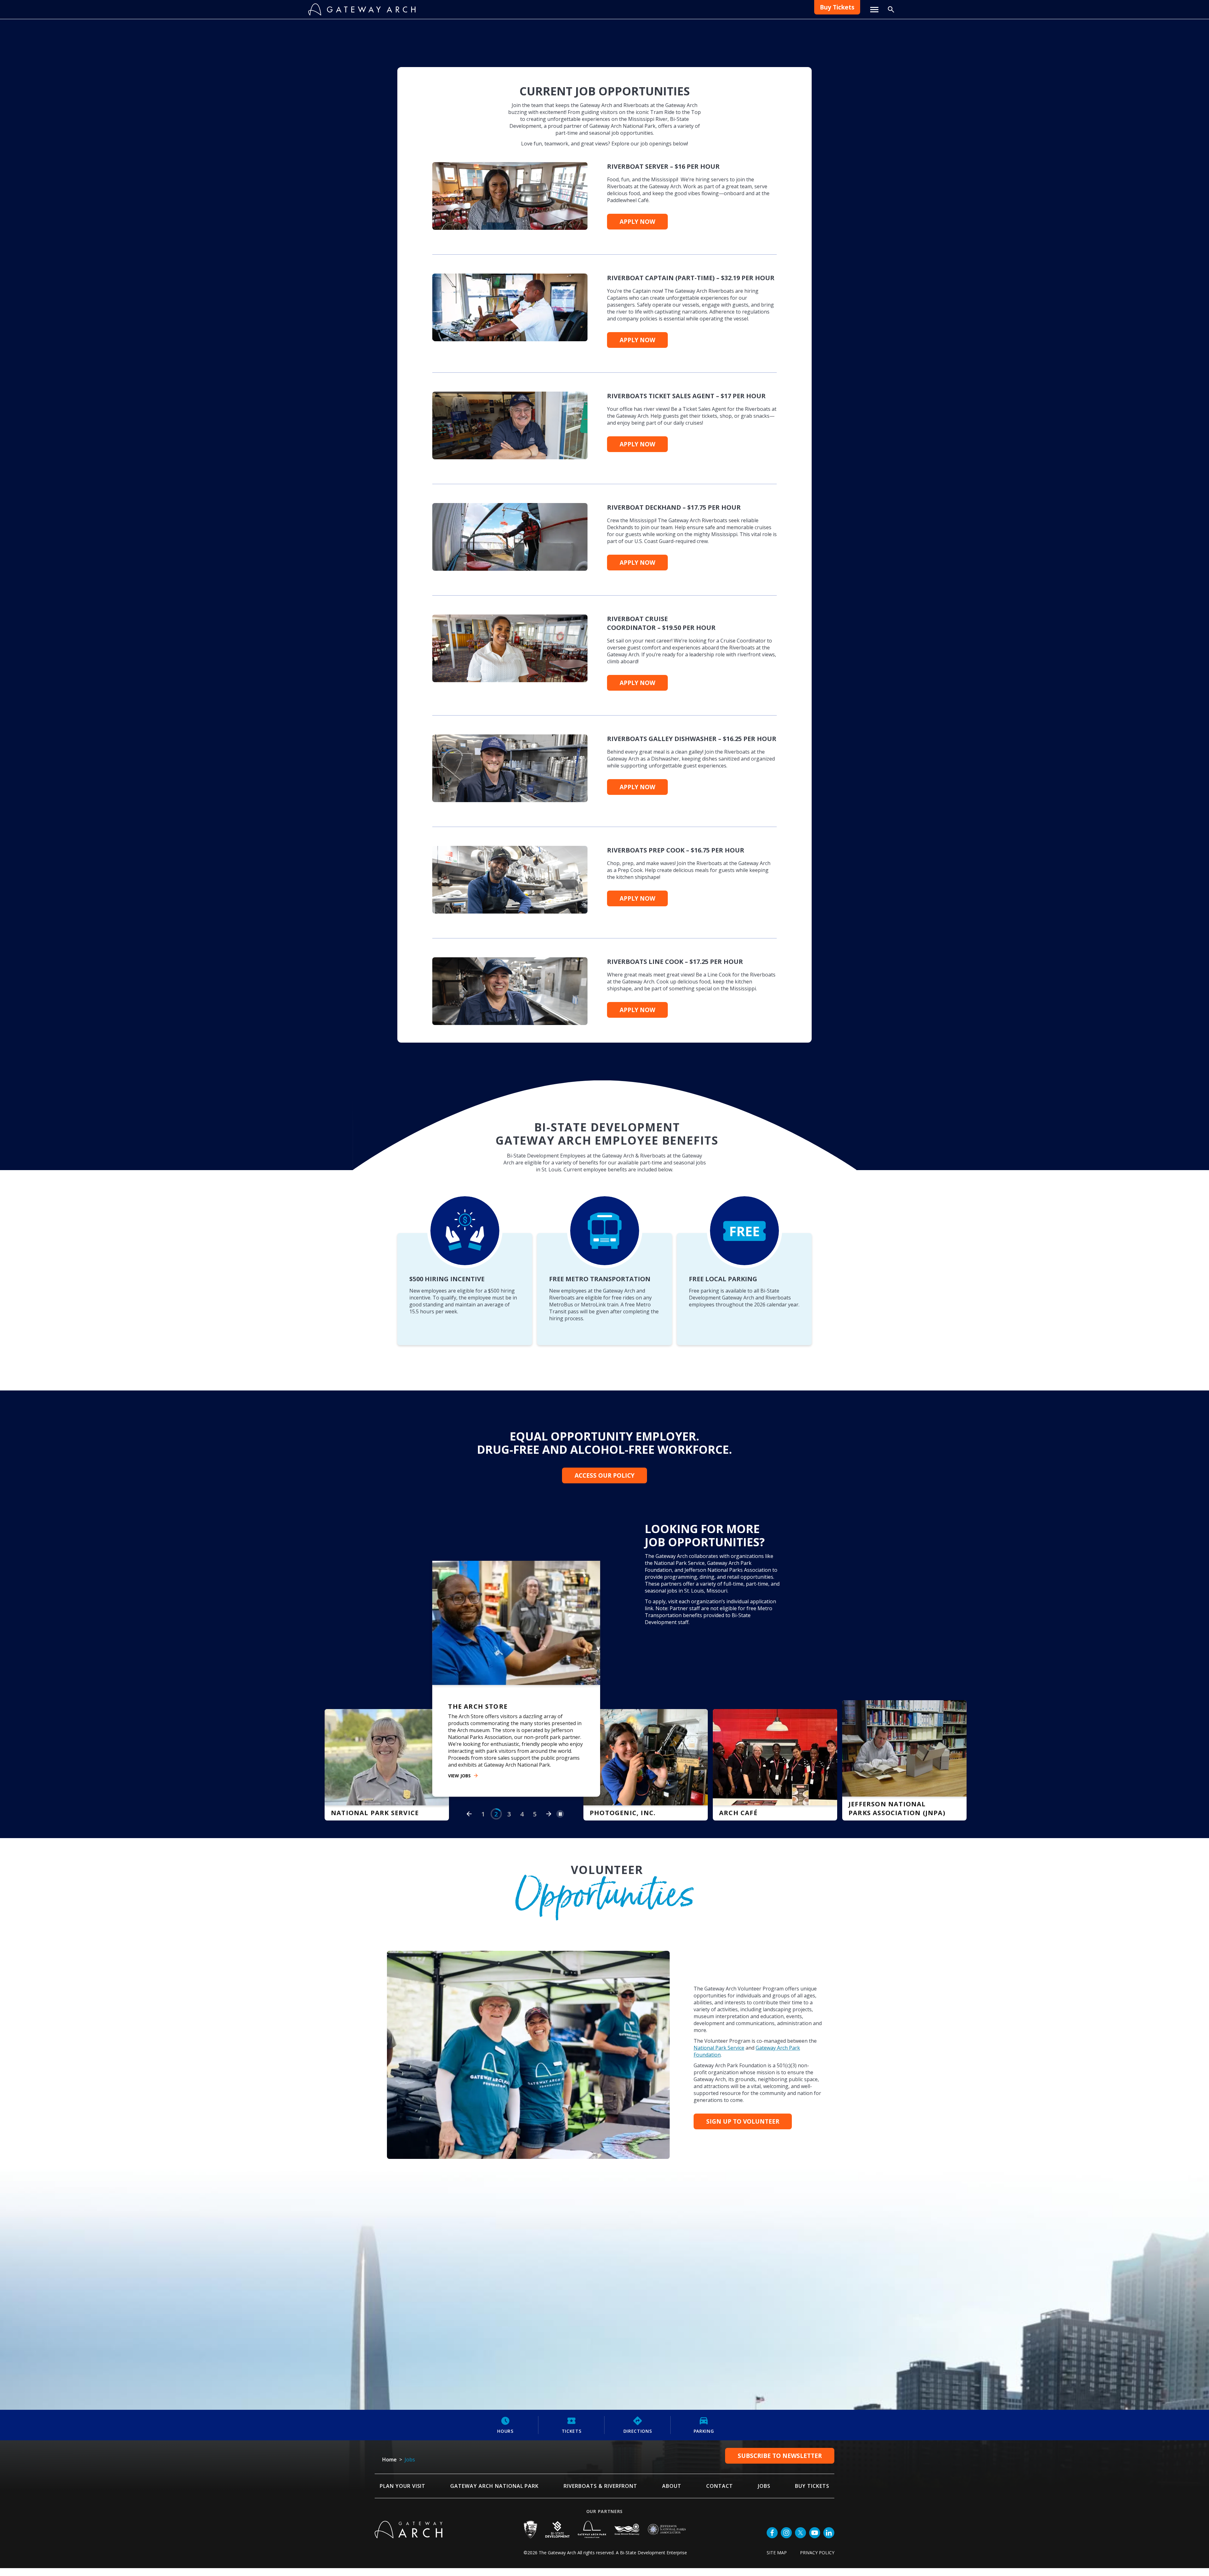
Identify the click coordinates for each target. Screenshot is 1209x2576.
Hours (505, 2404)
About (672, 2459)
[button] (469, 1787)
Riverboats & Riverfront (600, 2459)
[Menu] (874, 10)
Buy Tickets (837, 7)
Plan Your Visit (403, 2459)
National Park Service (719, 2021)
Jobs (764, 2459)
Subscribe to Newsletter (780, 2429)
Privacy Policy (817, 2526)
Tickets (572, 2404)
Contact (720, 2459)
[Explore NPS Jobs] (372, 1738)
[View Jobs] (502, 1697)
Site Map (777, 2526)
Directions (638, 2404)
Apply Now (637, 222)
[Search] (891, 9)
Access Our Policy (604, 1475)
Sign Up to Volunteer (743, 2095)
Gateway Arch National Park (494, 2459)
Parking (704, 2404)
